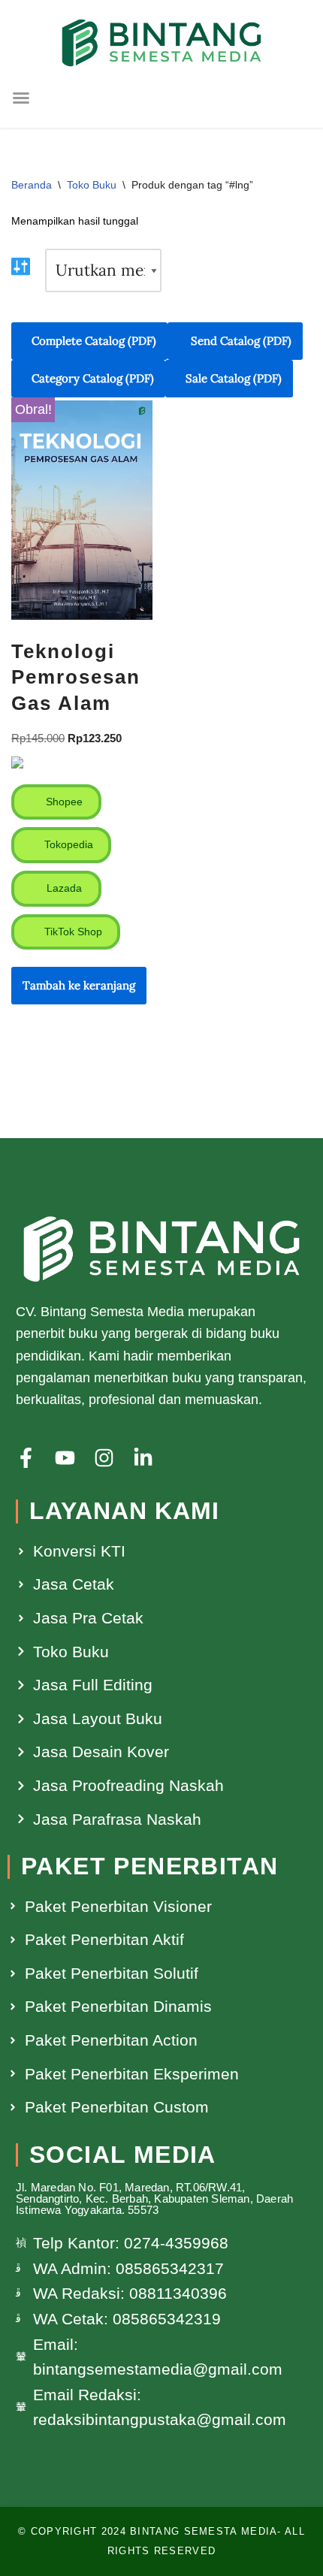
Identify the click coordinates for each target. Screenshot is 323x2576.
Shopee (63, 802)
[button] (21, 98)
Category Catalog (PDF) (93, 378)
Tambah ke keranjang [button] (79, 985)
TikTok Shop (72, 932)
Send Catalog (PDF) (240, 341)
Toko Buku (92, 185)
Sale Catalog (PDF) (234, 378)
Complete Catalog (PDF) (94, 341)
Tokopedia (67, 844)
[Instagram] (104, 1458)
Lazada (63, 888)
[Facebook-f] (26, 1458)
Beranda (32, 185)
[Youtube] (65, 1458)
